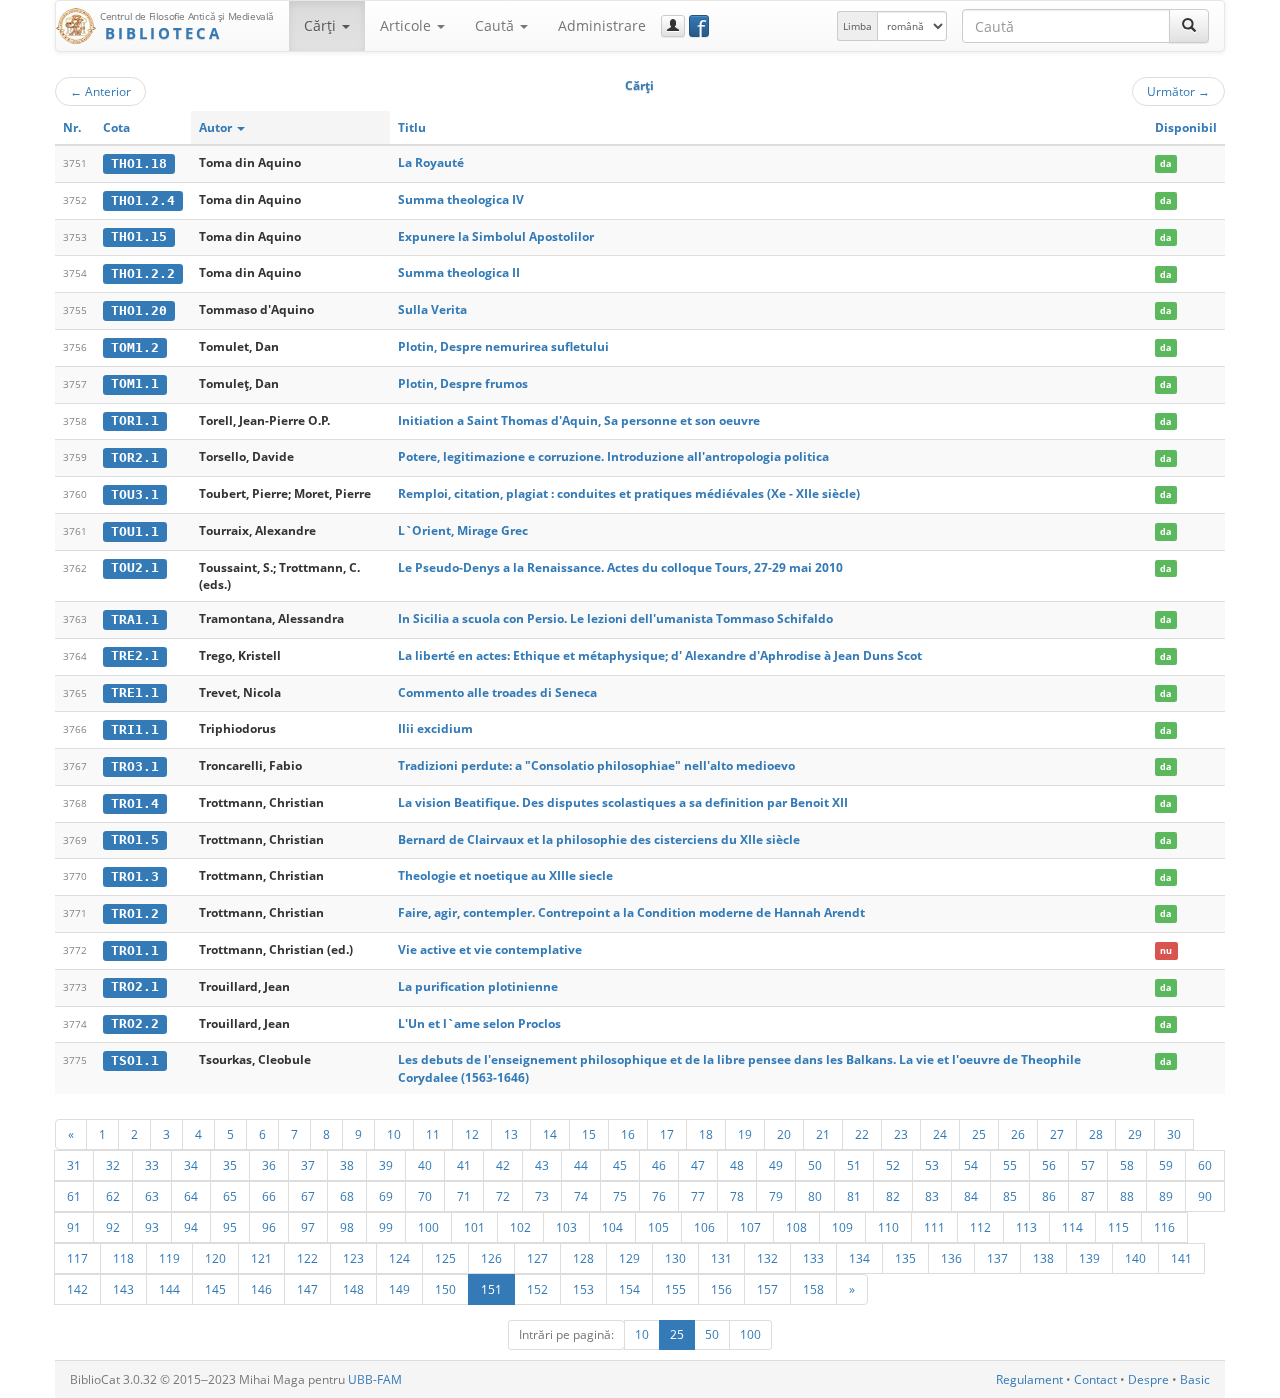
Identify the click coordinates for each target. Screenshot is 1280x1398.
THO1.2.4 (143, 200)
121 (261, 1258)
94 (191, 1227)
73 (542, 1196)
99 (386, 1227)
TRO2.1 (135, 986)
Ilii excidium (435, 728)
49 (776, 1165)
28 (1096, 1134)
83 (932, 1196)
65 (230, 1196)
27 (1057, 1134)
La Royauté (431, 162)
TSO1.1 (135, 1060)
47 (698, 1165)
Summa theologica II (459, 272)
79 (776, 1196)
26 (1018, 1134)
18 (706, 1134)
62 (113, 1196)
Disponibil (1186, 127)
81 (854, 1196)
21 (823, 1134)
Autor (217, 127)
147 (307, 1289)
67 (308, 1196)
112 (980, 1227)
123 (353, 1258)
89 (1166, 1196)
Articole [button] (407, 25)
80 (815, 1196)
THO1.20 (139, 310)
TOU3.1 (135, 494)
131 (721, 1258)
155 (675, 1289)
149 (399, 1289)
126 (491, 1258)
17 (667, 1134)
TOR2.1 (135, 457)
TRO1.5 (135, 839)
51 (854, 1165)
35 (230, 1165)
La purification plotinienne (478, 986)
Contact (1095, 1379)
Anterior (100, 91)
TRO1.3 (135, 876)
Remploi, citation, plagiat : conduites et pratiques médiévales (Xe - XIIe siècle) (629, 493)
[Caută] (1189, 26)
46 (659, 1165)
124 (399, 1258)
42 (503, 1165)
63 (152, 1196)
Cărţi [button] (322, 25)
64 (191, 1196)
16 (628, 1134)
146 (261, 1289)
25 (979, 1134)
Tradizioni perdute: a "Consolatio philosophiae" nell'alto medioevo (596, 765)
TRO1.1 (135, 950)
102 (520, 1227)
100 (428, 1227)
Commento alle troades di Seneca (497, 692)
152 (537, 1289)
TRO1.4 (135, 803)
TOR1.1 (135, 420)
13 (511, 1134)
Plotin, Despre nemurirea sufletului (503, 346)
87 (1088, 1196)
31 (74, 1165)
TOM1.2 (135, 347)
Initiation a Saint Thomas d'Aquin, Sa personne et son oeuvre (579, 420)
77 (698, 1196)
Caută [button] (496, 25)
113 (1026, 1227)
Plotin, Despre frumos (463, 383)
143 (123, 1289)
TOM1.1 (135, 383)
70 (425, 1196)
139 (1089, 1258)
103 (566, 1227)
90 (1205, 1196)
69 (386, 1196)
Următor (1178, 91)
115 (1118, 1227)
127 (537, 1258)
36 (269, 1165)
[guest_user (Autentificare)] (673, 26)
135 (905, 1258)
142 (77, 1289)
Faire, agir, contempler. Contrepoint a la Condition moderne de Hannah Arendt (631, 912)
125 (445, 1258)
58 (1127, 1165)
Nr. (72, 127)
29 (1135, 1134)
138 (1043, 1258)
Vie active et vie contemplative (490, 949)
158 (813, 1289)
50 (815, 1165)
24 (940, 1134)
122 (307, 1258)
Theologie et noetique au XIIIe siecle (505, 875)
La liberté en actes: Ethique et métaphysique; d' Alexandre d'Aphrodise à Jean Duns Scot (660, 655)
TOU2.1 (135, 567)
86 (1049, 1196)
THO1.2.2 (143, 273)
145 (215, 1289)
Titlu (412, 127)
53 (932, 1165)
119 (169, 1258)
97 (308, 1227)
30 (1174, 1134)
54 (971, 1165)
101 (474, 1227)
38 (347, 1165)
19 (745, 1134)
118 (123, 1258)
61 (74, 1196)
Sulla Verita (432, 309)
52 (893, 1165)
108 (796, 1227)
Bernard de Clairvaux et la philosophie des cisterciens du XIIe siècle (599, 839)
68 (347, 1196)
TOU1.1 (135, 531)
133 (813, 1258)
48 (737, 1165)
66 (269, 1196)
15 (589, 1134)
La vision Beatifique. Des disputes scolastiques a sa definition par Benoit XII (623, 802)
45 (620, 1165)
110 (888, 1227)
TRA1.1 (135, 619)
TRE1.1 (135, 692)
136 (951, 1258)
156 (721, 1289)
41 (464, 1165)
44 (581, 1165)
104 (612, 1227)
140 (1135, 1258)
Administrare (602, 25)
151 (491, 1289)
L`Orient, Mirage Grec (463, 530)
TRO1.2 (135, 913)
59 (1166, 1165)
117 (77, 1258)
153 (583, 1289)
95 (230, 1227)
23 (901, 1134)
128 (583, 1258)
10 (394, 1134)
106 (704, 1227)
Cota (116, 127)
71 (464, 1196)
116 (1164, 1227)
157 (767, 1289)
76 (659, 1196)
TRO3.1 (135, 766)
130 (675, 1258)
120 (215, 1258)
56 (1049, 1165)
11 (433, 1134)
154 (629, 1289)
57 (1088, 1165)
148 (353, 1289)
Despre (1148, 1379)
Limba (857, 26)
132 (767, 1258)
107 (750, 1227)
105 (658, 1227)
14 (550, 1134)
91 (74, 1227)
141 (1181, 1258)
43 (542, 1165)
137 (997, 1258)
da (1165, 163)
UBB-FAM (375, 1379)
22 (862, 1134)
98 (347, 1227)
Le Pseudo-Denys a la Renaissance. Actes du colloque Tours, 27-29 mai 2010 (620, 567)
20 (784, 1134)
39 (386, 1165)
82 (893, 1196)
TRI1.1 (135, 729)
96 (269, 1227)
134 (859, 1258)
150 (445, 1289)
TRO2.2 (135, 1023)
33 (152, 1165)
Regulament (1029, 1379)
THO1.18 (139, 163)
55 (1010, 1165)
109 (842, 1227)
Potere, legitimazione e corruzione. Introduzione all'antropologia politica (613, 456)
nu (1166, 950)
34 (191, 1165)
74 (581, 1196)
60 (1205, 1165)
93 (152, 1227)
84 (971, 1196)
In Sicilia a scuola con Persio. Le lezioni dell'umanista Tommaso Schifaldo (615, 618)
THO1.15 (139, 236)
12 (472, 1134)
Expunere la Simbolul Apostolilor (496, 236)
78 (737, 1196)
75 (620, 1196)
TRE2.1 (135, 655)
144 (169, 1289)
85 (1010, 1196)
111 (934, 1227)
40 (425, 1165)
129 (629, 1258)
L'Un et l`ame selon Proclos (479, 1023)
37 (308, 1165)
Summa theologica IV (461, 199)
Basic (1195, 1379)
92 (113, 1227)
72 (503, 1196)
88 (1127, 1196)
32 (113, 1165)
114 (1072, 1227)
